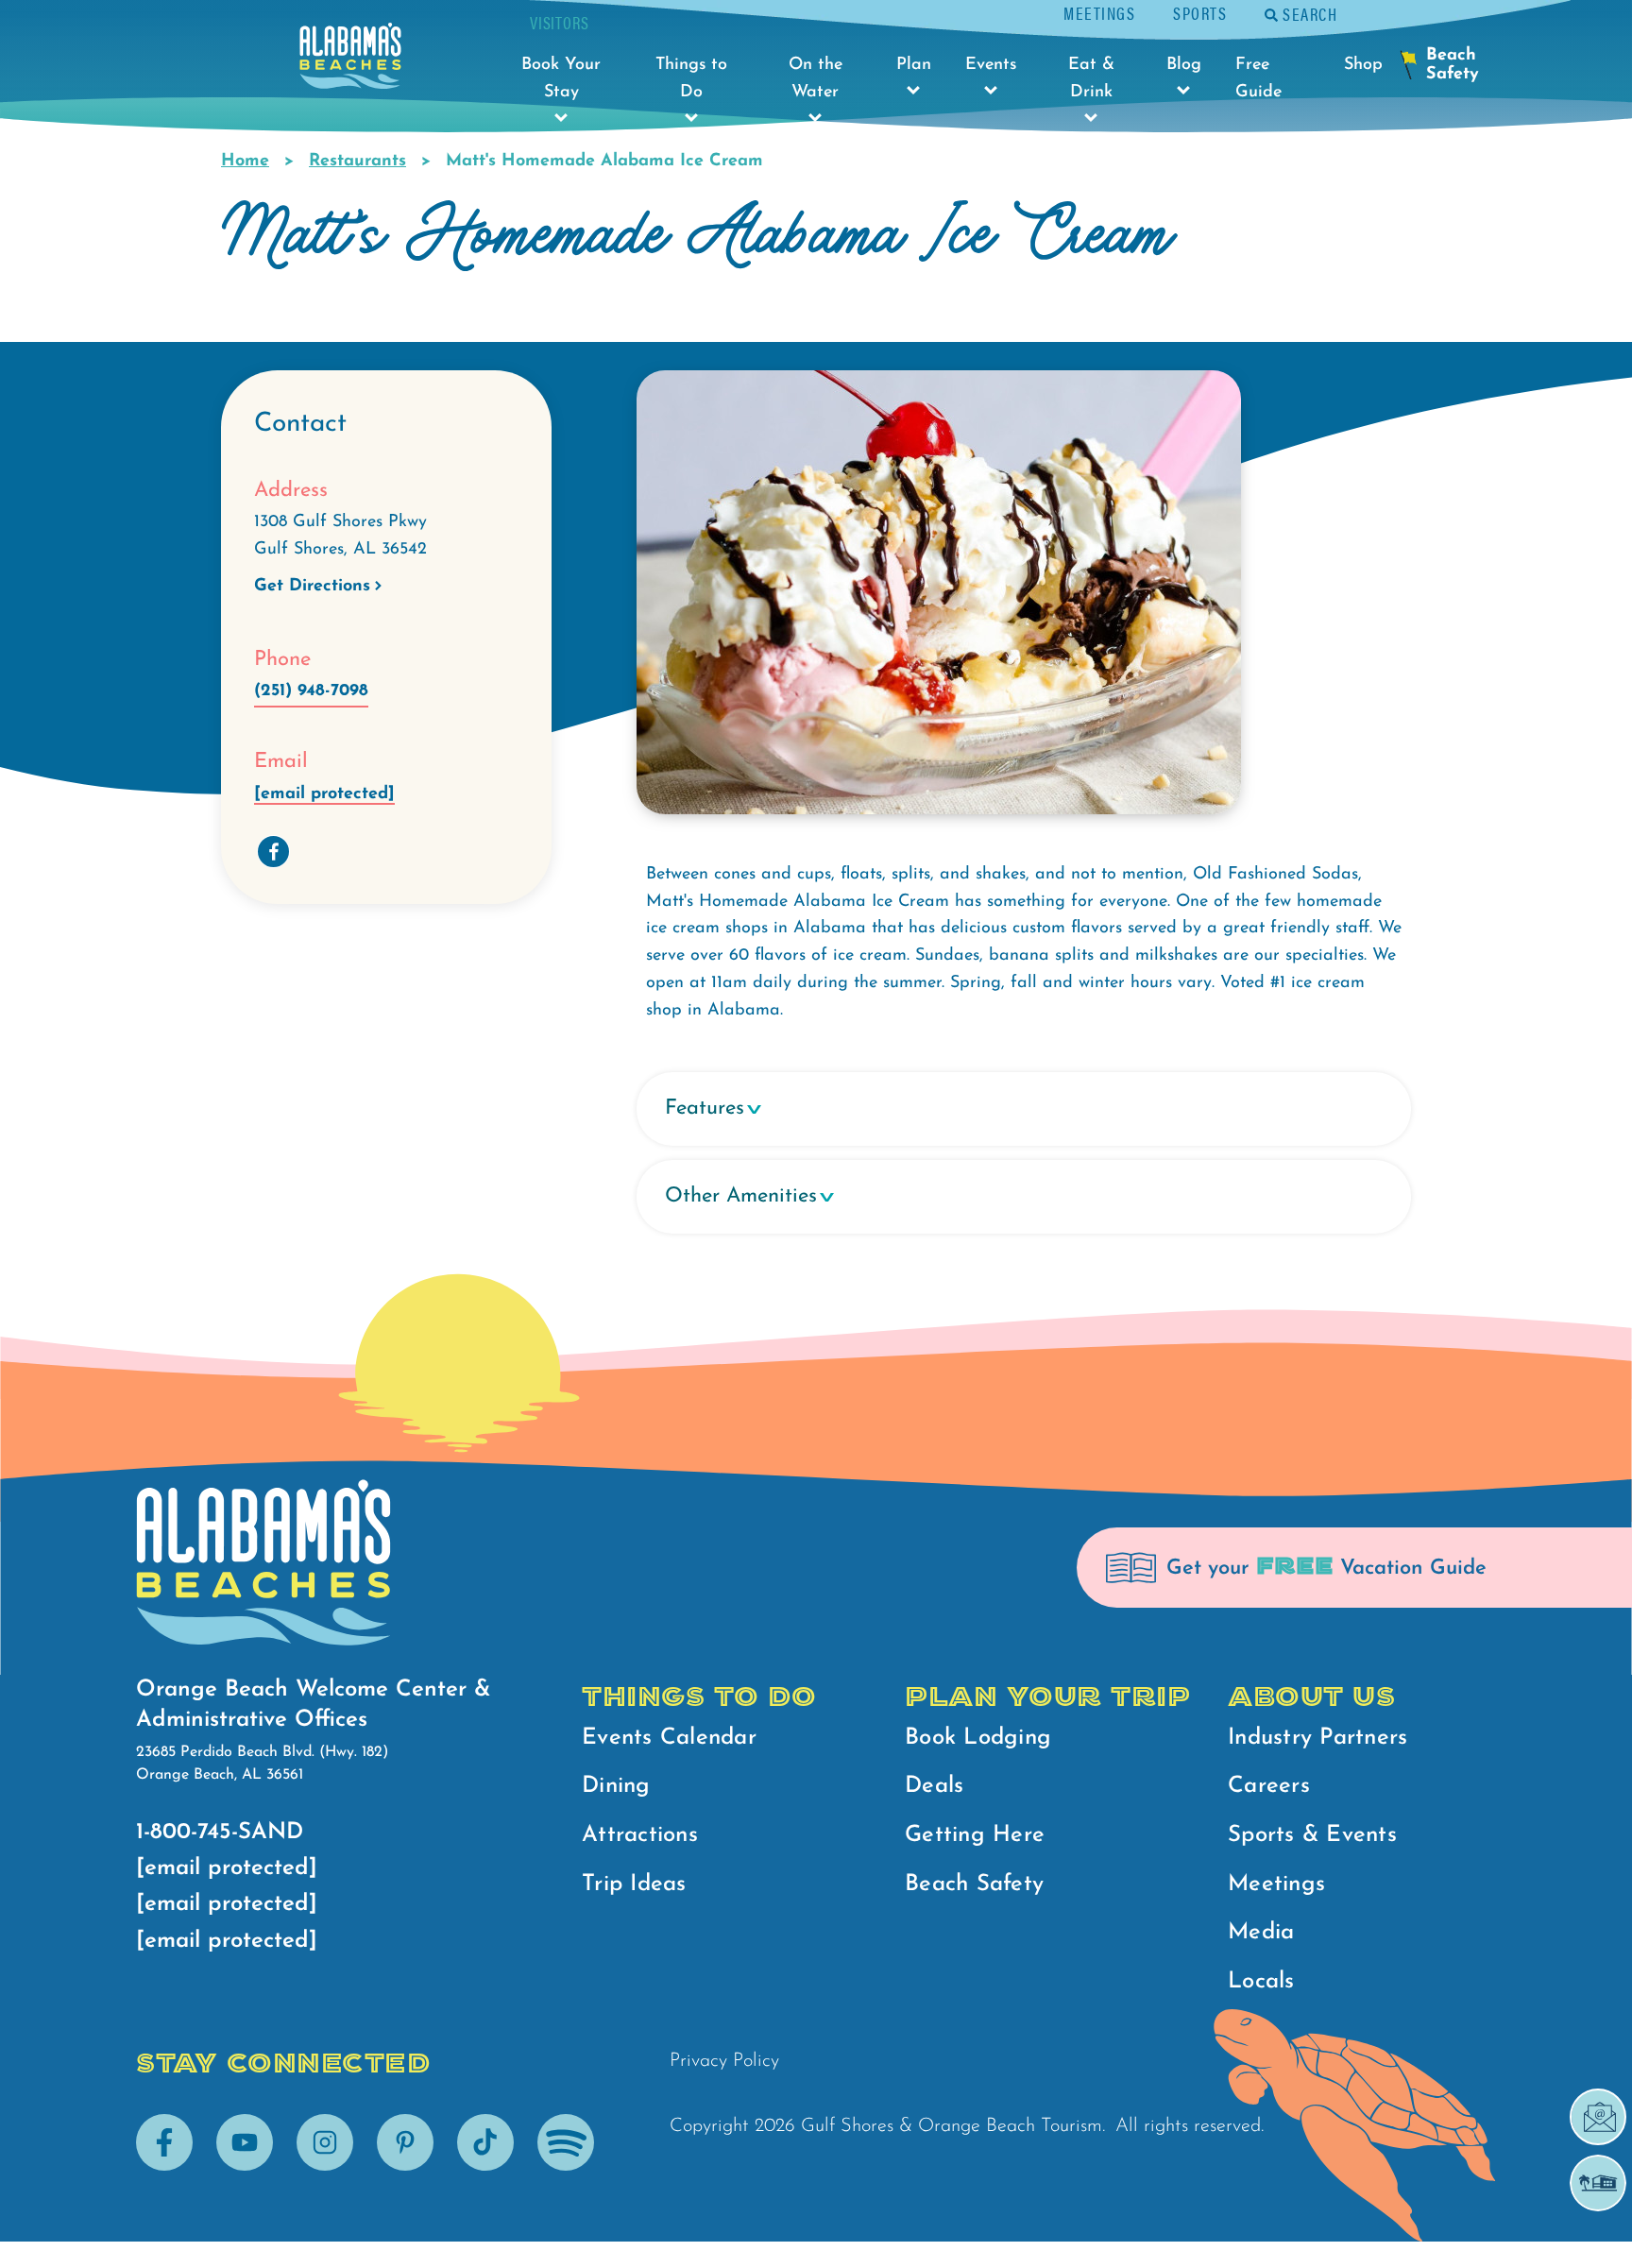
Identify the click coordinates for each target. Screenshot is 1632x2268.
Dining (616, 1786)
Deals (934, 1786)
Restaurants (357, 162)
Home (245, 162)
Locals (1261, 1982)
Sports (1200, 13)
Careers (1269, 1786)
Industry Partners (1317, 1738)
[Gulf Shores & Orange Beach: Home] (350, 61)
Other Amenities (741, 1196)
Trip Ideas (634, 1884)
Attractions (640, 1835)
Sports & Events (1312, 1835)
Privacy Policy (724, 2061)
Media (1261, 1933)
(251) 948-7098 (311, 691)
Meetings (1099, 13)
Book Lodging (978, 1738)
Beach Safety (974, 1884)
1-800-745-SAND (220, 1833)
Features (705, 1108)
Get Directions (312, 587)
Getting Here (975, 1835)
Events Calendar (669, 1738)
